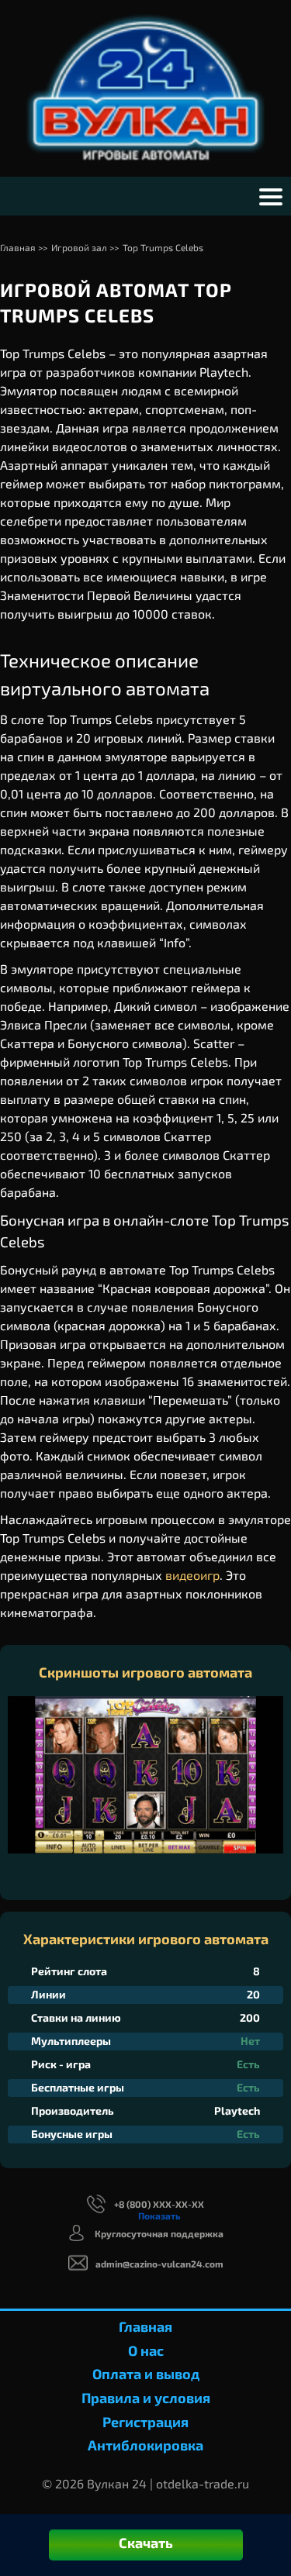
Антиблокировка (145, 2445)
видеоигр (192, 1575)
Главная (145, 2326)
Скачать (146, 2543)
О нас (146, 2350)
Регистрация (145, 2422)
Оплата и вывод (146, 2374)
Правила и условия (146, 2398)
